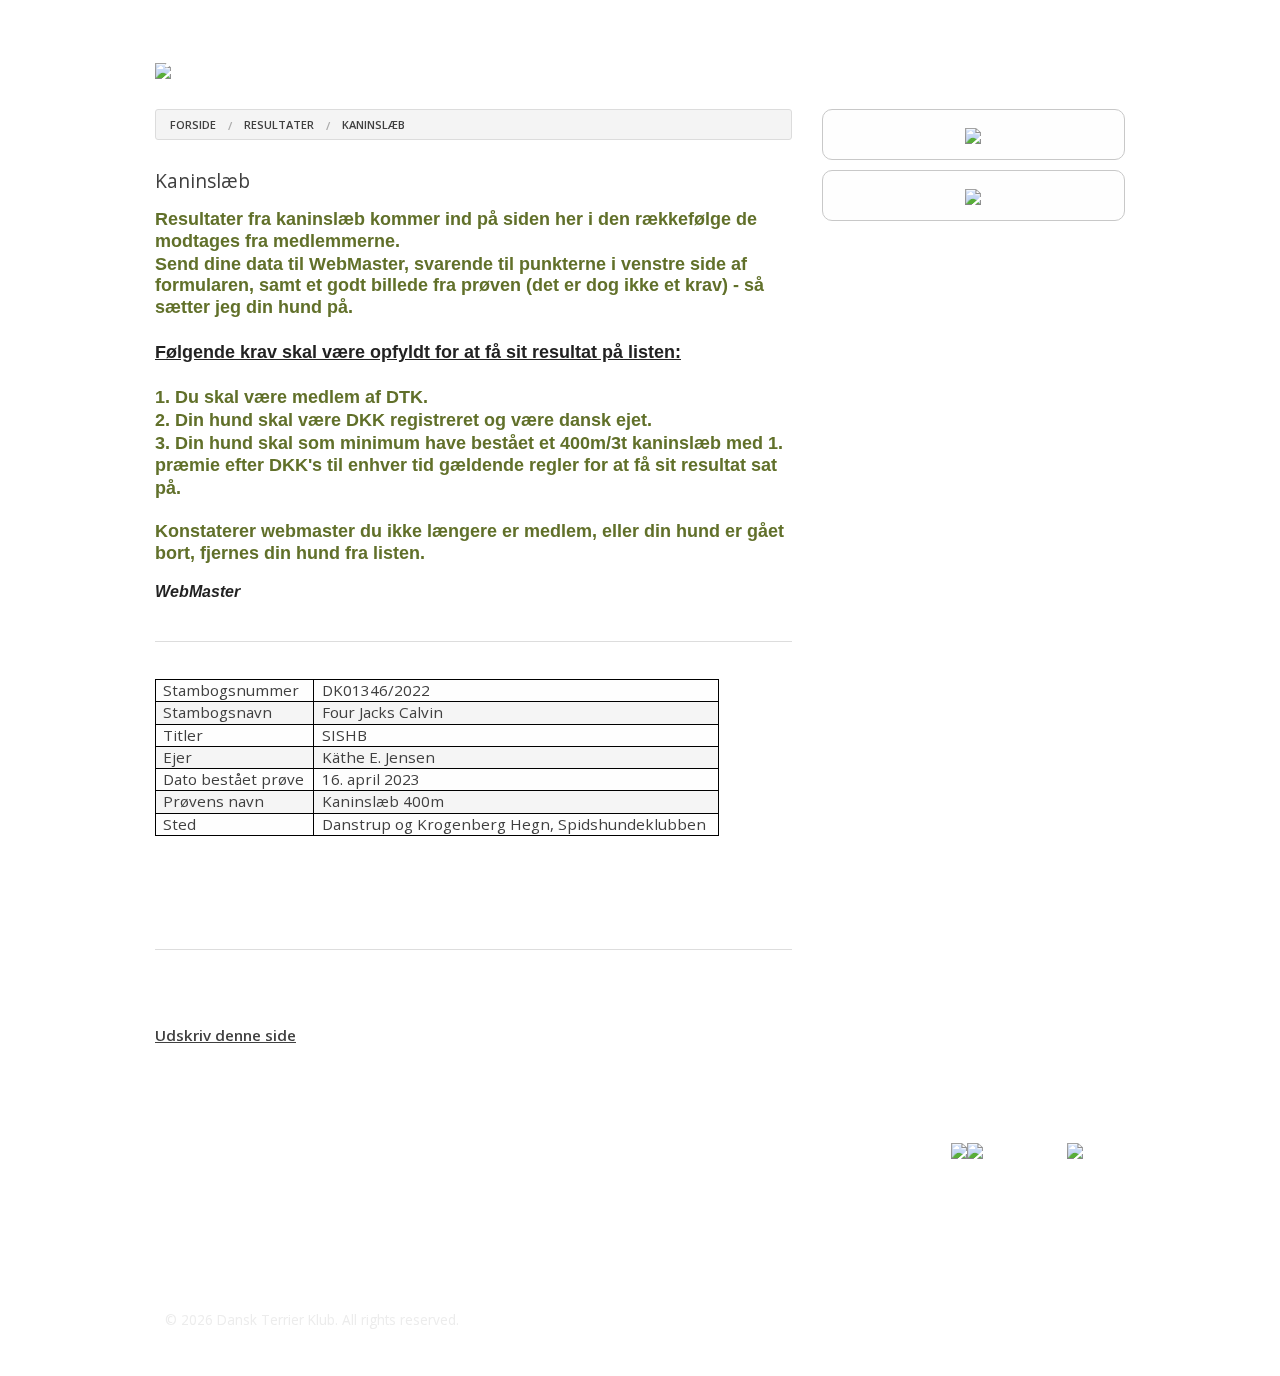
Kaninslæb (373, 124)
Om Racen (619, 19)
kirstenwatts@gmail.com (276, 1280)
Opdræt (702, 19)
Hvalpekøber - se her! (301, 19)
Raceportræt (514, 19)
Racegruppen (794, 19)
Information (1067, 19)
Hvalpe (422, 19)
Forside (179, 19)
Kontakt (978, 19)
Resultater (895, 19)
